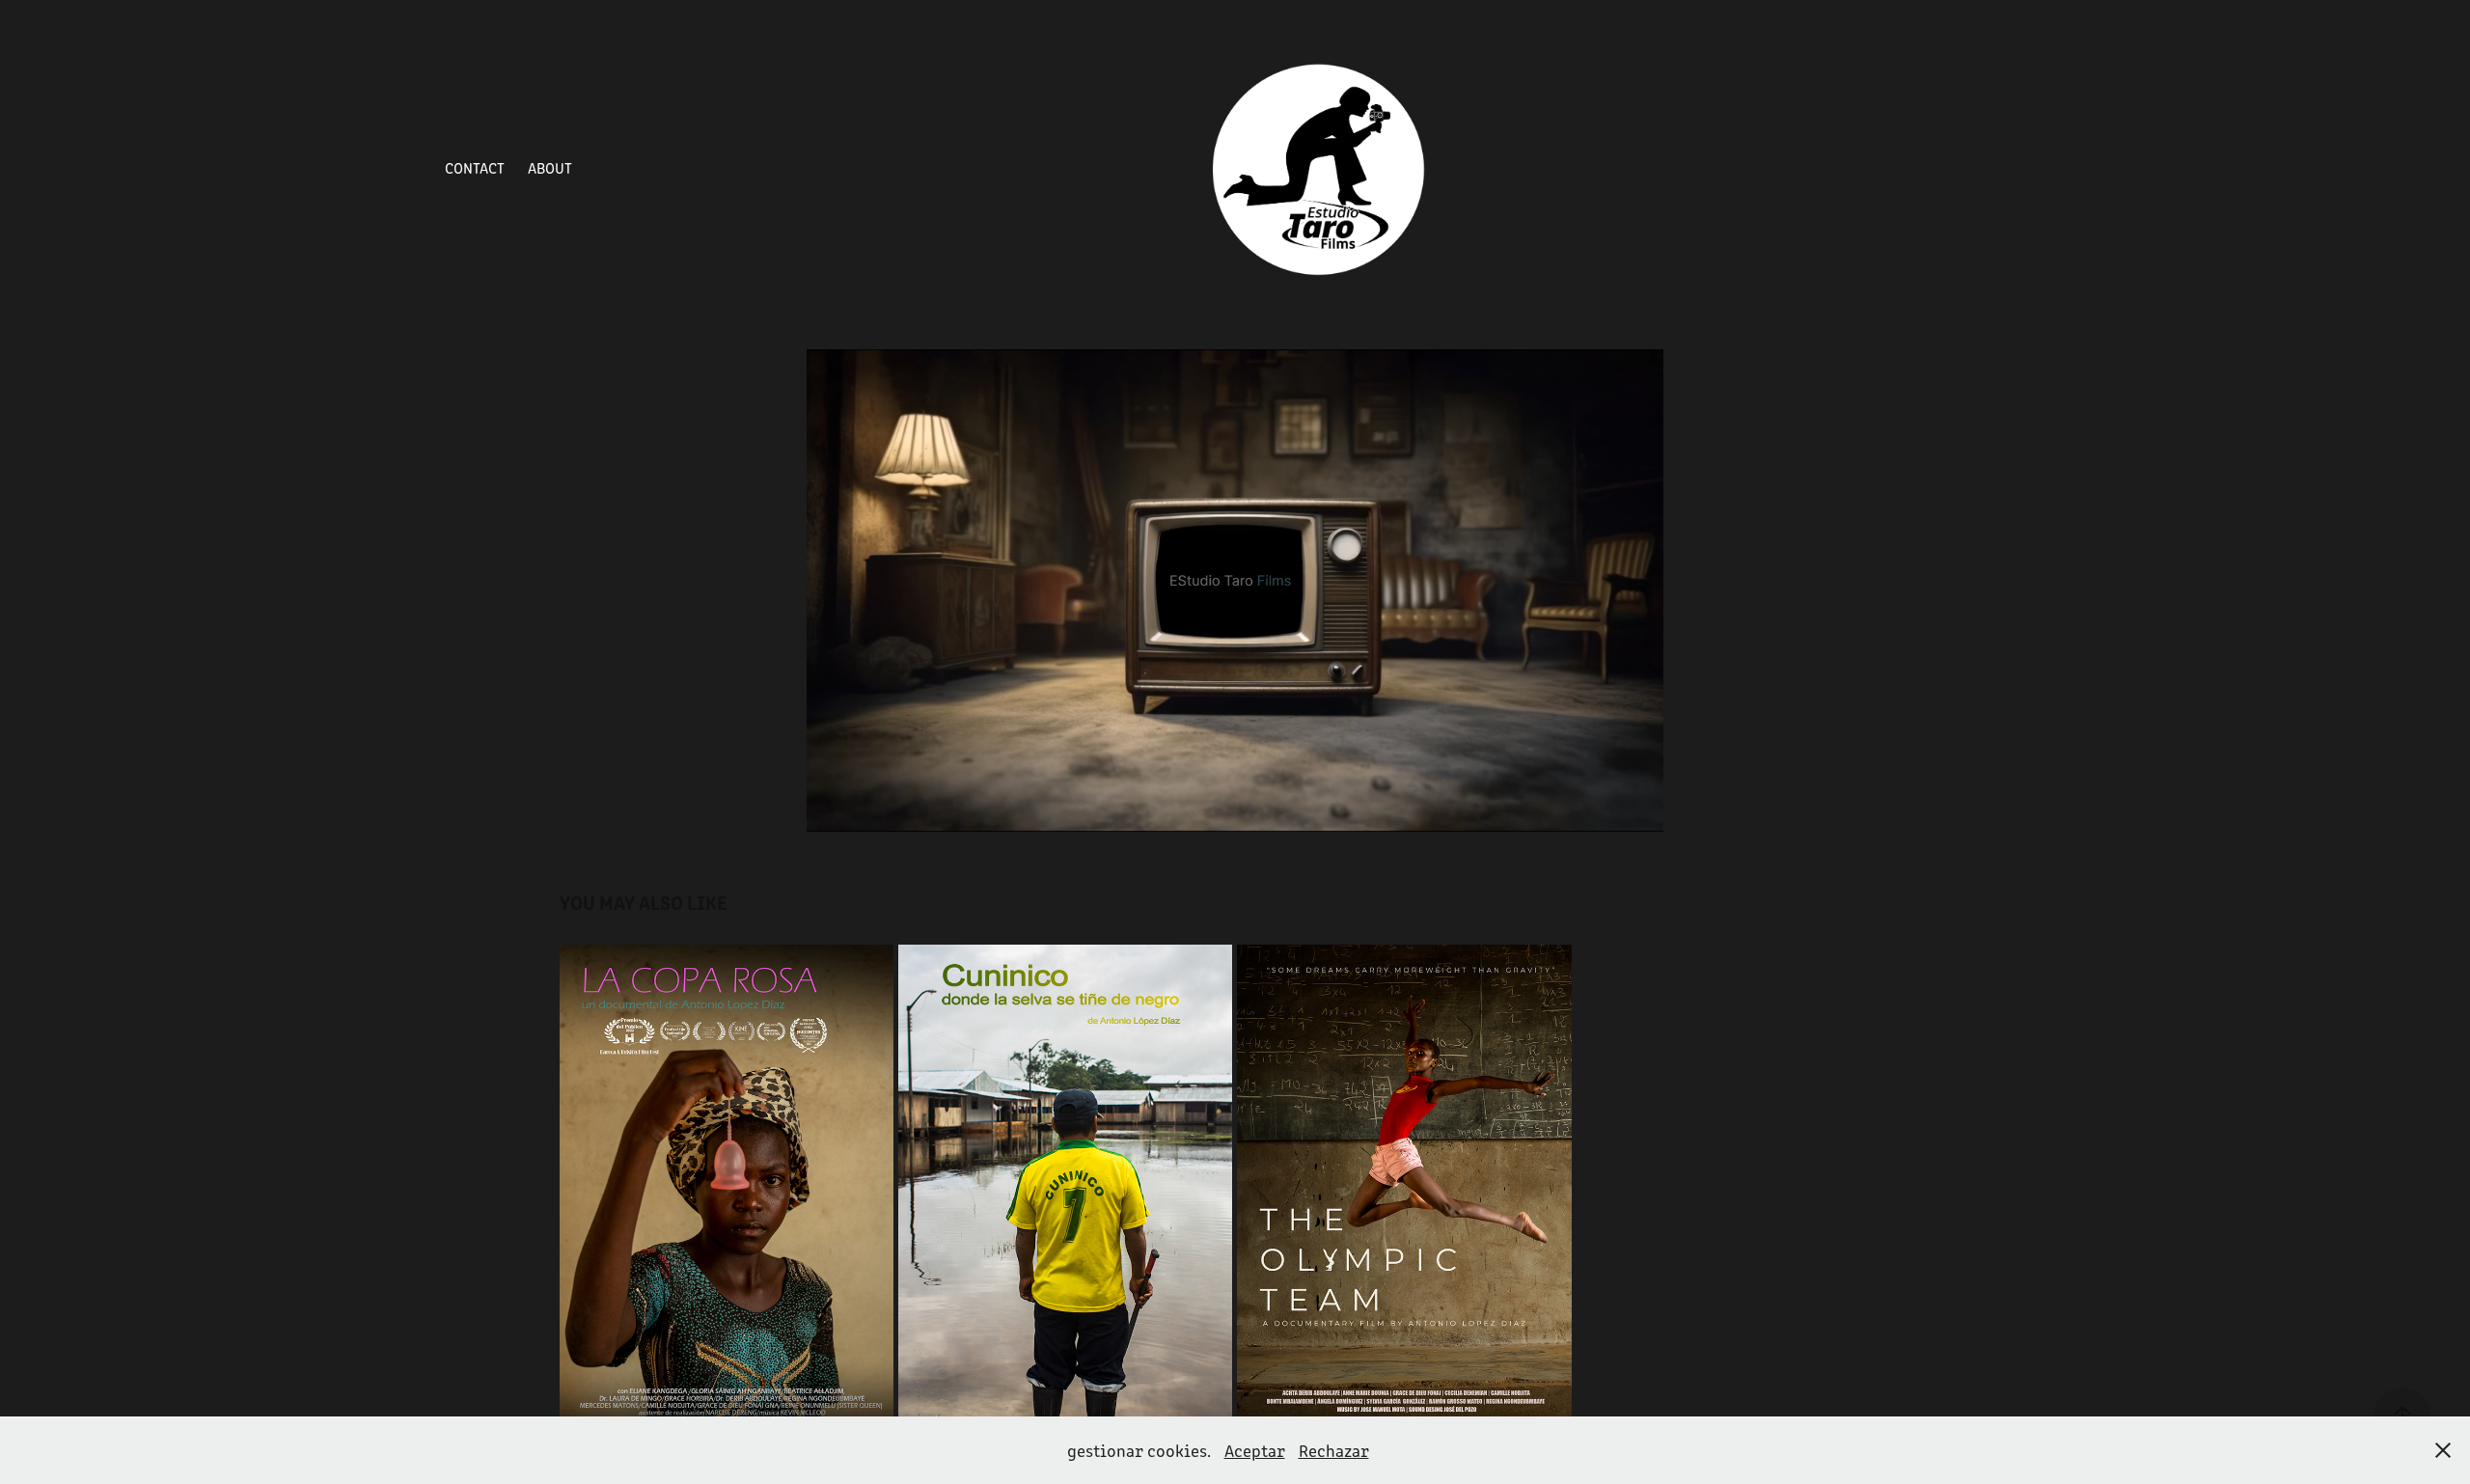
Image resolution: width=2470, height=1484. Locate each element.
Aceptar (1255, 1450)
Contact (475, 167)
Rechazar (1334, 1450)
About (550, 167)
